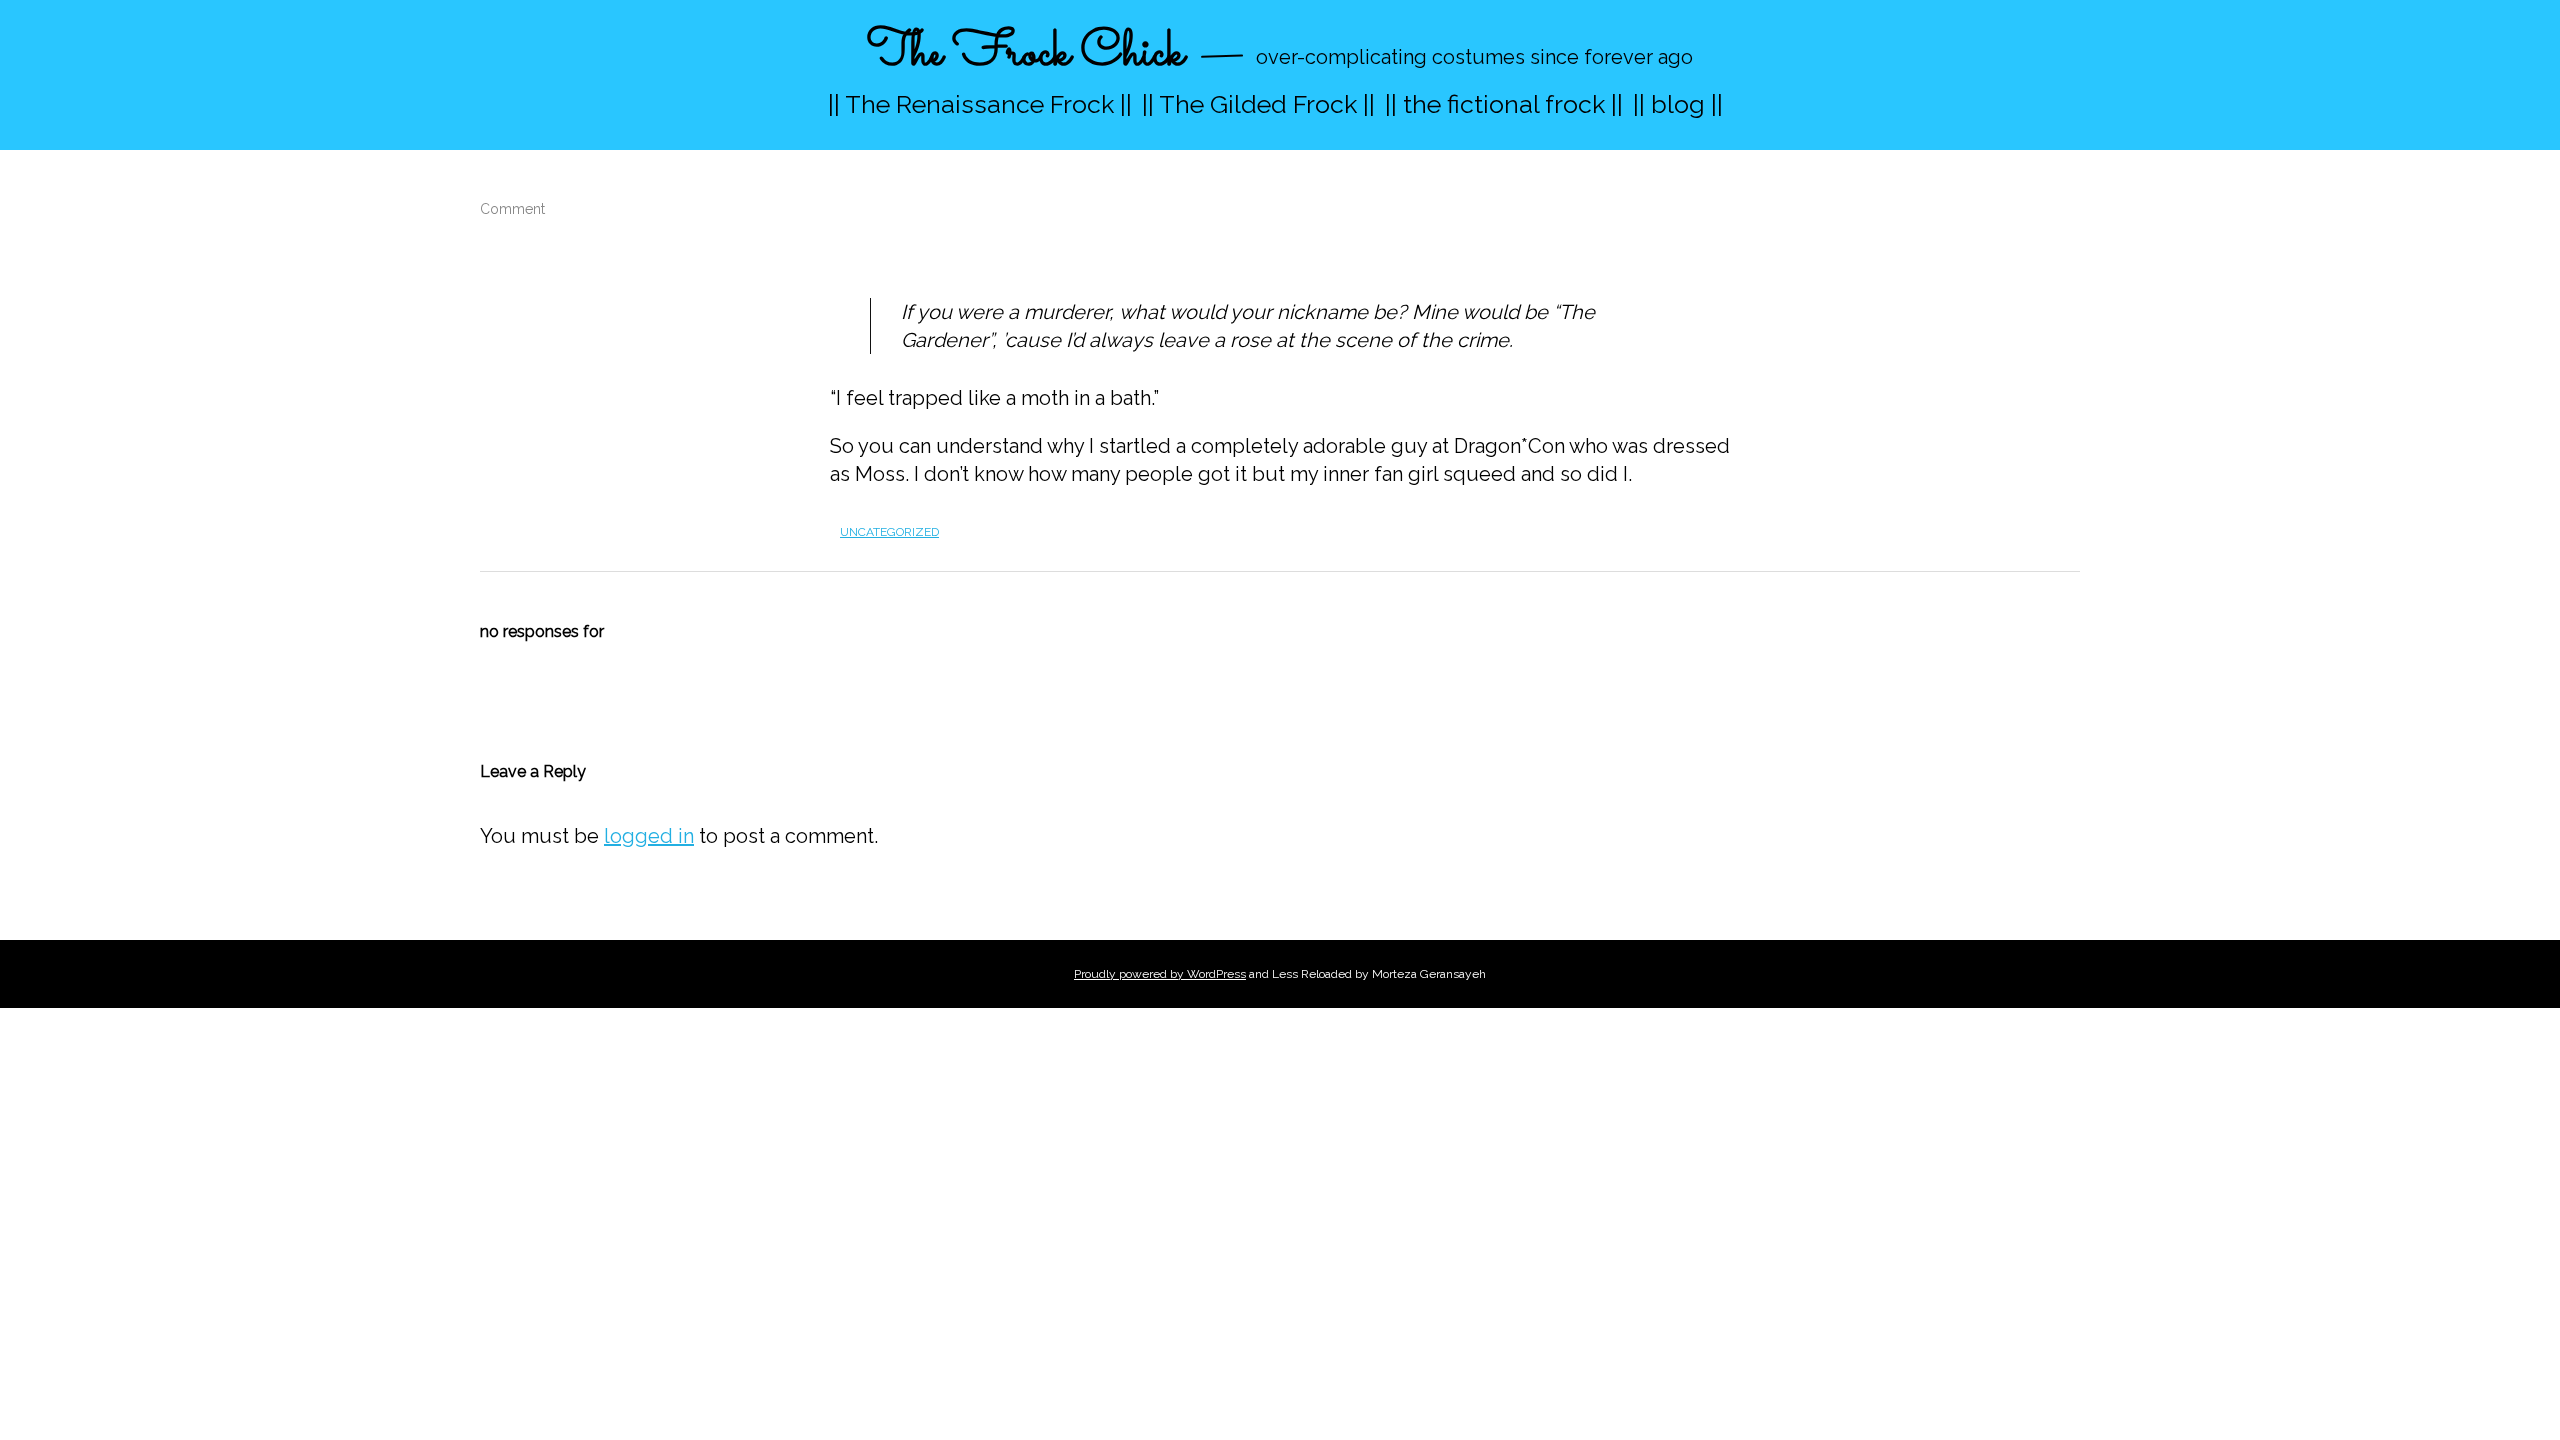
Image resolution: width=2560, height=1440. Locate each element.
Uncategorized (889, 532)
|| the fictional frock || (1504, 104)
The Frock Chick (1025, 53)
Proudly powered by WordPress (1160, 974)
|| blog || (1678, 104)
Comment (512, 209)
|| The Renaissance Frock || (980, 104)
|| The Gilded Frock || (1258, 104)
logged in (649, 836)
